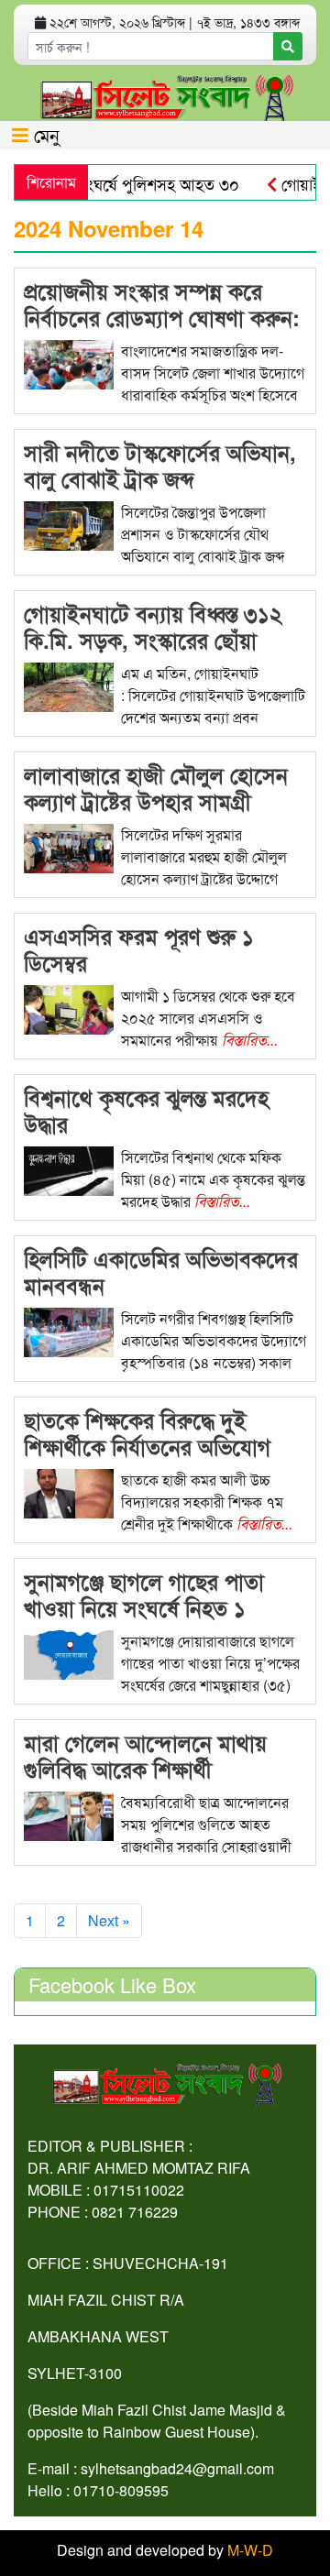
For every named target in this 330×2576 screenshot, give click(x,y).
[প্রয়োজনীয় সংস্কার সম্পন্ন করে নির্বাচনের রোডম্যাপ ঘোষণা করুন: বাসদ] (69, 362)
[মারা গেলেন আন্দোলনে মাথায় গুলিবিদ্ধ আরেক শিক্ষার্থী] (69, 1814)
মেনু (44, 134)
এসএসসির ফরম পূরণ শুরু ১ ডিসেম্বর (139, 949)
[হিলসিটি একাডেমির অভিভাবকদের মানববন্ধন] (69, 1330)
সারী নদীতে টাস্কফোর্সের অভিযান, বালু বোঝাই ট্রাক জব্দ (160, 465)
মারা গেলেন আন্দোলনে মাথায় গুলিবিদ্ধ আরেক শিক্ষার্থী (145, 1755)
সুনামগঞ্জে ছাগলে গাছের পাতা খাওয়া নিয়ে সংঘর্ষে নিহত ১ (144, 1594)
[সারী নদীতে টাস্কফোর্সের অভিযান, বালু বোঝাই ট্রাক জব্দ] (69, 524)
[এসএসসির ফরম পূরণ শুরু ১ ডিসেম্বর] (69, 1008)
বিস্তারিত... (250, 1040)
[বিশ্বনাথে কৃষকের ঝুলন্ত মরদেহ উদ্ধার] (69, 1169)
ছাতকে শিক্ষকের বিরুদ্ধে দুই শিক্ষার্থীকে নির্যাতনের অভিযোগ (147, 1433)
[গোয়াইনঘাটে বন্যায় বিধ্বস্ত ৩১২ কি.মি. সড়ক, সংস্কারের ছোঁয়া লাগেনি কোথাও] (69, 685)
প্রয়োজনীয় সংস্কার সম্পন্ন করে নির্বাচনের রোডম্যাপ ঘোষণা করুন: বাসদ (162, 317)
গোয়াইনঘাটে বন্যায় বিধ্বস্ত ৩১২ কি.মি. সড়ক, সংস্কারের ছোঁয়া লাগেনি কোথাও (153, 640)
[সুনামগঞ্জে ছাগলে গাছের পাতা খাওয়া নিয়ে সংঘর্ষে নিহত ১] (69, 1653)
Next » (109, 1920)
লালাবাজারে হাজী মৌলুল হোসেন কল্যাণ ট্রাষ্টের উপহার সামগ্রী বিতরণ (156, 801)
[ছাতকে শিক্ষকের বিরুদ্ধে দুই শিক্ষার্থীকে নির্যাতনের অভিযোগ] (69, 1491)
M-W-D (250, 2550)
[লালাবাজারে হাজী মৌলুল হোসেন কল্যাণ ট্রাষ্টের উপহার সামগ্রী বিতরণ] (69, 846)
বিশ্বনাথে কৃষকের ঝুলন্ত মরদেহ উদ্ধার (146, 1110)
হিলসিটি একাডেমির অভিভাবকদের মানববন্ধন (161, 1272)
